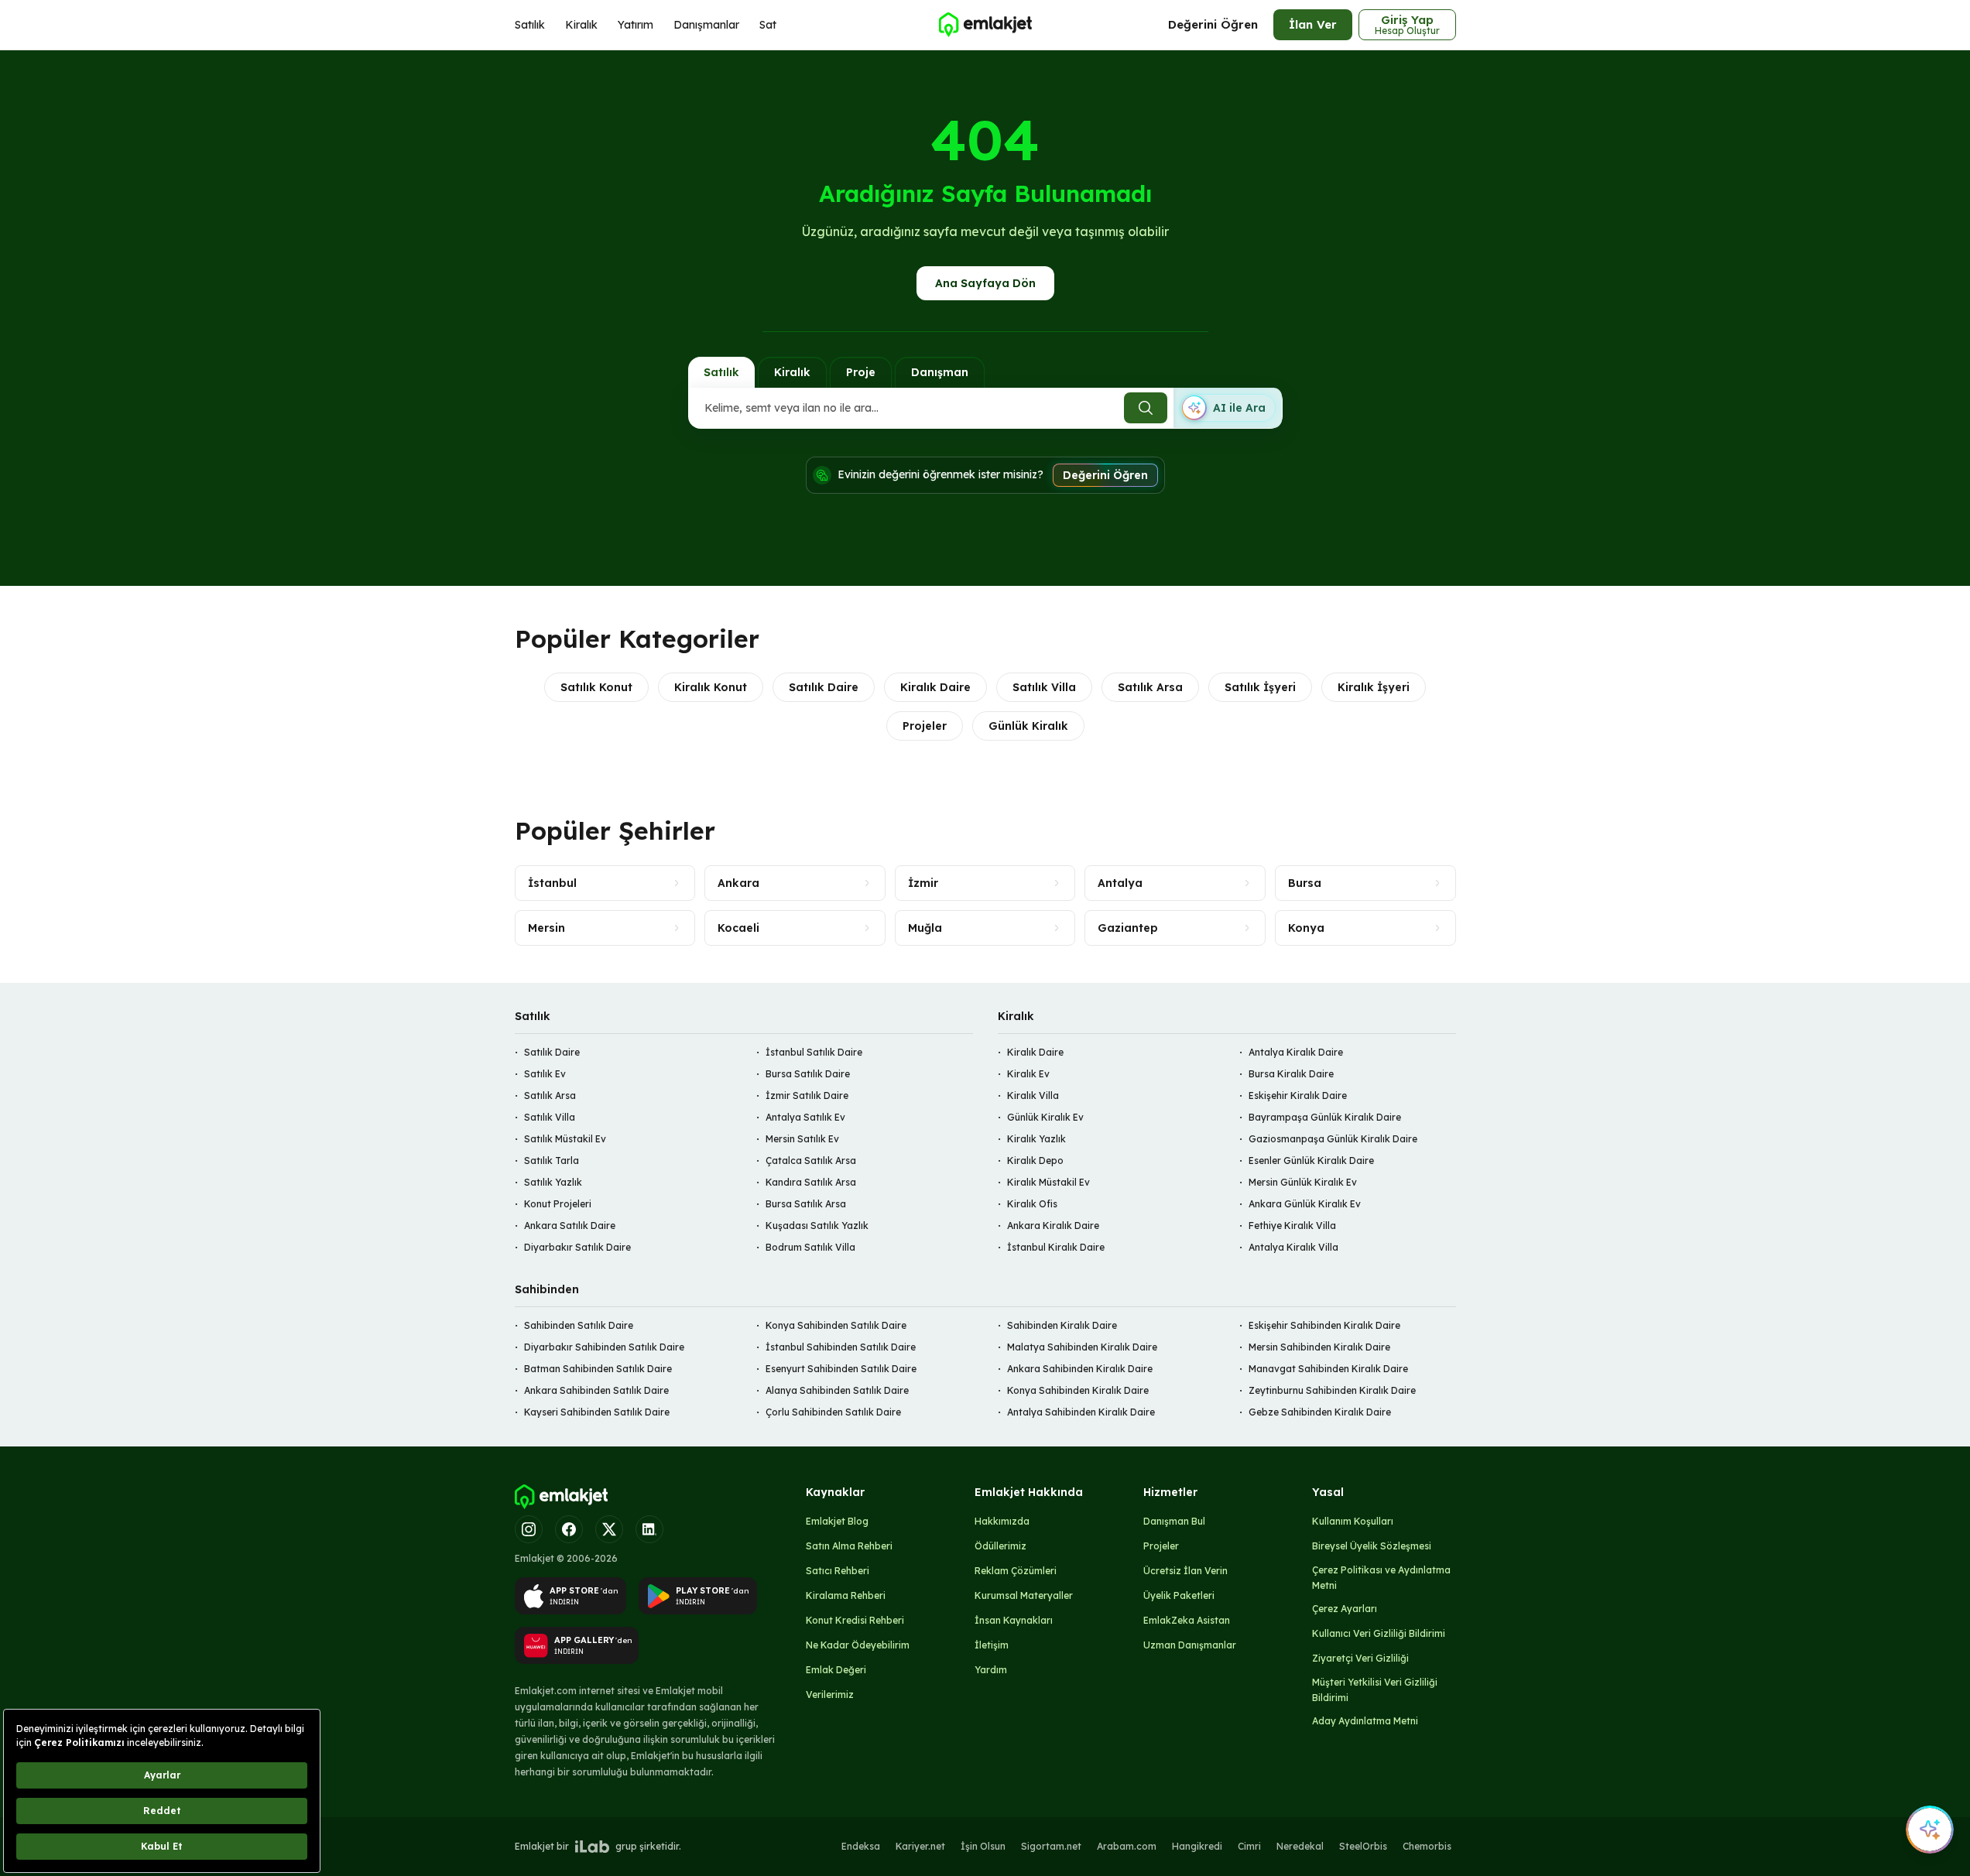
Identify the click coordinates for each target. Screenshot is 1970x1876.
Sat (768, 25)
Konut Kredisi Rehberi (855, 1620)
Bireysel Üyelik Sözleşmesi (1372, 1546)
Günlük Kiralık (1028, 726)
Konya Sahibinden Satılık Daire (836, 1325)
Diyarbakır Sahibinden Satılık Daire (604, 1347)
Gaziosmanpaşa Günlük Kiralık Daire (1333, 1139)
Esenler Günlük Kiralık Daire (1311, 1161)
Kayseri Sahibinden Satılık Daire (597, 1412)
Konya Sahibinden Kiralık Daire (1078, 1390)
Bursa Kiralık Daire (1291, 1074)
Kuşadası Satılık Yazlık (817, 1226)
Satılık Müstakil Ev (565, 1139)
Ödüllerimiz (1000, 1546)
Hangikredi (1197, 1846)
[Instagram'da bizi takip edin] (529, 1529)
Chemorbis (1427, 1846)
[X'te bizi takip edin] (609, 1529)
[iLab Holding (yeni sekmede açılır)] (592, 1847)
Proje (861, 372)
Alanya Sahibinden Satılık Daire (837, 1390)
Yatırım (636, 25)
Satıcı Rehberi (838, 1571)
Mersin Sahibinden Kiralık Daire (1319, 1347)
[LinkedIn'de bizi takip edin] (649, 1529)
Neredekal (1300, 1846)
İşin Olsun (983, 1846)
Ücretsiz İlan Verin (1185, 1571)
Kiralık (581, 25)
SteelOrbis (1363, 1846)
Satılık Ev (545, 1074)
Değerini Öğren (1213, 24)
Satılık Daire (824, 687)
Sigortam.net (1051, 1846)
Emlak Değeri (836, 1670)
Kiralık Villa (1033, 1095)
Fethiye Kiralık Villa (1292, 1226)
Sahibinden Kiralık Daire (1062, 1325)
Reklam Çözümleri (1016, 1571)
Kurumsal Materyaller (1024, 1595)
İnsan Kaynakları (1014, 1620)
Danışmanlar (706, 25)
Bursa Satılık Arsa (806, 1204)
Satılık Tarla (552, 1161)
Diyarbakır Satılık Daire (577, 1247)
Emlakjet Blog (837, 1521)
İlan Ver (1313, 24)
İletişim (992, 1645)
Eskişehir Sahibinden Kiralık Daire (1324, 1325)
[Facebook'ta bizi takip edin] (569, 1529)
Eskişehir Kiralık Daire (1298, 1095)
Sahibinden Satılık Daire (579, 1325)
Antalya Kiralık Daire (1296, 1052)
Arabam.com (1127, 1846)
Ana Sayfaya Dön (985, 283)
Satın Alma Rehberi (849, 1546)
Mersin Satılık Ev (802, 1139)
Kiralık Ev (1028, 1074)
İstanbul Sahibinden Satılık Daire (841, 1347)
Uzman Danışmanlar (1190, 1645)
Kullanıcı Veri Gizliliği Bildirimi (1379, 1633)
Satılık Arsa (1150, 687)
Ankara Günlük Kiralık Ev (1305, 1204)
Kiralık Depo (1035, 1161)
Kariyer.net (920, 1846)
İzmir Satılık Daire (807, 1095)
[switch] (1228, 408)
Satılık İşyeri (1260, 687)
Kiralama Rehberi (846, 1595)
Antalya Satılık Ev (805, 1117)
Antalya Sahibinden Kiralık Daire (1081, 1412)
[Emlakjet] (561, 1497)
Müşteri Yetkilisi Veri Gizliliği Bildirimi (1375, 1690)
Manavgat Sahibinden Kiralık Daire (1328, 1369)
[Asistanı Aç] (1930, 1830)
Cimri (1249, 1846)
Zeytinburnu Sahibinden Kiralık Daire (1332, 1390)
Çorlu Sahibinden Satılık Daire (833, 1412)
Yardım (991, 1670)
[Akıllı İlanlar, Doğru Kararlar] (985, 25)
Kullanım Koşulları (1353, 1521)
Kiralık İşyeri (1374, 687)
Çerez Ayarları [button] (1345, 1609)
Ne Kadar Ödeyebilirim (858, 1645)
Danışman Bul (1174, 1521)
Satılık (530, 25)
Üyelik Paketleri (1179, 1595)
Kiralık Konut (711, 687)
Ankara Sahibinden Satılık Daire (596, 1390)
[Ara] (1146, 408)
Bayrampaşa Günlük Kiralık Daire (1325, 1117)
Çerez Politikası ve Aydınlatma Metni (1381, 1578)
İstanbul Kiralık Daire (1056, 1247)
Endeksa (861, 1846)
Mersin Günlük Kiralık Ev (1303, 1182)
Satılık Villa (1044, 687)
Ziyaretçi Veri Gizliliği (1360, 1658)
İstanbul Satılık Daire (814, 1052)
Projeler (925, 726)
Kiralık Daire (935, 687)
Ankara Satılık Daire (570, 1226)
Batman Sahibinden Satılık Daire (598, 1369)
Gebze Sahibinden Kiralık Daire (1320, 1412)
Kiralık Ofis (1032, 1204)
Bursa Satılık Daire (808, 1074)
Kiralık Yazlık (1036, 1139)
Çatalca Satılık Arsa (811, 1161)
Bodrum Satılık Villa (810, 1247)
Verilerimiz (830, 1695)
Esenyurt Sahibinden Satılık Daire (841, 1369)
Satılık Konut (596, 687)
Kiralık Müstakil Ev (1048, 1182)
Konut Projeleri (558, 1204)
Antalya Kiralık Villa (1293, 1247)
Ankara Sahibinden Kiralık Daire (1080, 1369)
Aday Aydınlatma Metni (1365, 1721)
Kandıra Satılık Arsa (811, 1182)
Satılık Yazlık (553, 1182)
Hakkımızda (1002, 1521)
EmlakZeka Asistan (1187, 1620)
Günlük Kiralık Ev (1045, 1117)
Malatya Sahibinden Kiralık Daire (1082, 1347)
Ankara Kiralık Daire (1053, 1226)
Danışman (940, 372)
